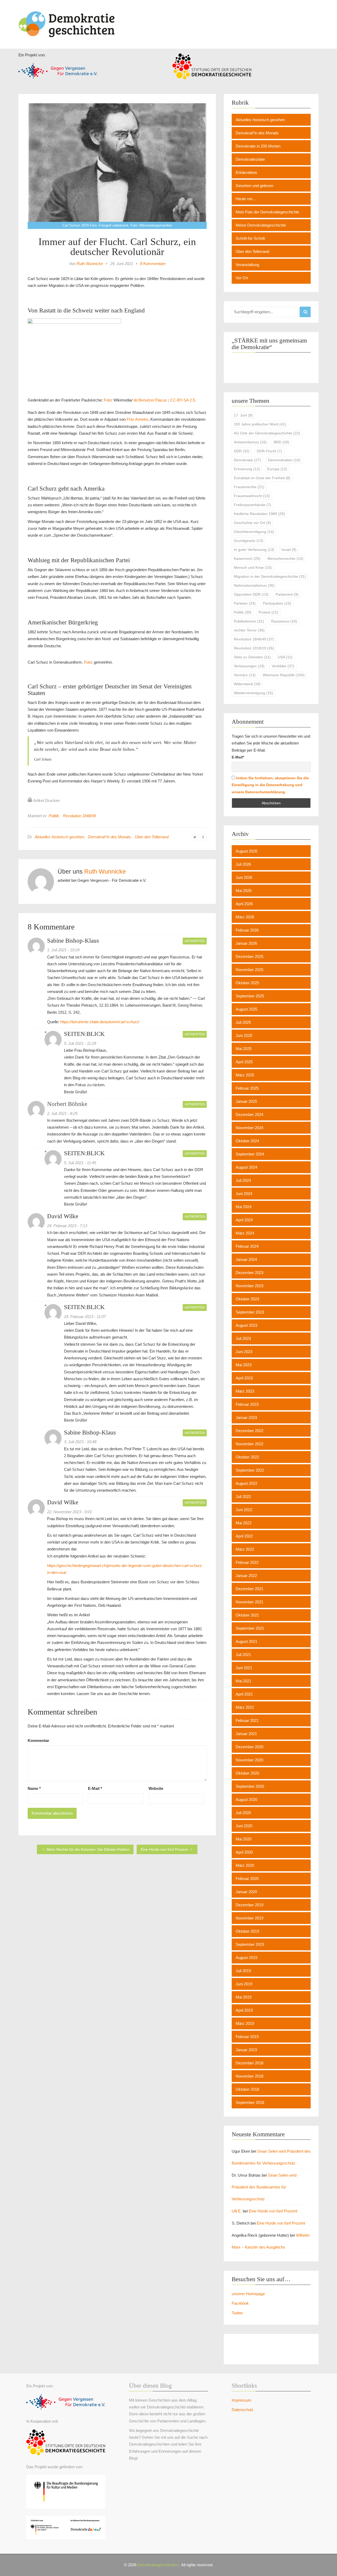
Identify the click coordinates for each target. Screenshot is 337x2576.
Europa (277, 469)
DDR (242, 451)
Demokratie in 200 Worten (258, 146)
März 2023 (245, 1391)
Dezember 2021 (249, 1589)
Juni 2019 (244, 1984)
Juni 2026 (244, 877)
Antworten (195, 941)
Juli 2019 (243, 1971)
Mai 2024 (244, 1207)
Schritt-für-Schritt (250, 238)
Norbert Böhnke (67, 1104)
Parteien (245, 603)
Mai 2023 (244, 1365)
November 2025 (249, 970)
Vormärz (245, 675)
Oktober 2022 (247, 1457)
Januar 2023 (246, 1417)
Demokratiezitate (250, 159)
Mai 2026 (244, 891)
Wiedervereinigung (253, 693)
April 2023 (244, 1378)
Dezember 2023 (249, 1273)
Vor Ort (242, 278)
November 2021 (249, 1602)
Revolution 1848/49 (79, 816)
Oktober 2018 (247, 2089)
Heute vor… (246, 199)
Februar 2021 (247, 1720)
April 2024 (244, 1220)
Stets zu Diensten (252, 657)
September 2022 (250, 1470)
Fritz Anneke (137, 419)
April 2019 (244, 2010)
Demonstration (284, 460)
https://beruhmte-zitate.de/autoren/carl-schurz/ (100, 1022)
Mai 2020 (244, 1839)
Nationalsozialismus (254, 585)
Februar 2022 (247, 1562)
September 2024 (250, 1154)
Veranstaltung (247, 265)
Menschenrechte (285, 559)
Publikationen (249, 621)
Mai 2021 (244, 1681)
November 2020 (249, 1760)
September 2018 (250, 2102)
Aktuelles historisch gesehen (59, 837)
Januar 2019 (246, 2050)
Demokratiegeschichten (158, 2565)
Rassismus (284, 621)
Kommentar (38, 1740)
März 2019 (245, 2023)
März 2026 (245, 917)
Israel (289, 550)
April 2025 (244, 1062)
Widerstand (247, 684)
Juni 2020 (244, 1826)
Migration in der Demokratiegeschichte (270, 576)
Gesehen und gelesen (254, 186)
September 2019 (250, 1944)
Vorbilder (283, 666)
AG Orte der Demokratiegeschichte (267, 433)
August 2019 (246, 1958)
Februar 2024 (247, 1246)
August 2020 (246, 1799)
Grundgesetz (249, 541)
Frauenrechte (249, 487)
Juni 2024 (244, 1194)
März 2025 (245, 1075)
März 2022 (245, 1549)
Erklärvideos (246, 172)
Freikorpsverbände (252, 505)
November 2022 (249, 1444)
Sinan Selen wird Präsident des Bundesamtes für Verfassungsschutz (264, 2187)
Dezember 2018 (249, 2063)
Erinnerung (247, 469)
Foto (108, 400)
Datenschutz (243, 2410)
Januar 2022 (246, 1576)
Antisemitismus (250, 442)
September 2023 (250, 1312)
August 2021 (246, 1641)
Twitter (237, 2313)
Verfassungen (249, 666)
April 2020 (244, 1852)
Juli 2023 (243, 1338)
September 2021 (250, 1628)
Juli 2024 (243, 1180)
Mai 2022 (244, 1523)
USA (285, 657)
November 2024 (249, 1128)
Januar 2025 (246, 1101)
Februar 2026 (247, 930)
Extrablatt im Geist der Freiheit (262, 478)
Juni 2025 (244, 1035)
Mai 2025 (244, 1049)
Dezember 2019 (249, 1905)
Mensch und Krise (253, 567)
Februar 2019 (247, 2037)
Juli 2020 (243, 1813)
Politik (54, 816)
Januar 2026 (246, 943)
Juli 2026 (243, 864)
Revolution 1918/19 (254, 648)
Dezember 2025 (249, 956)
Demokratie (247, 460)
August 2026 (246, 851)
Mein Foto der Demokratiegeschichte (267, 212)
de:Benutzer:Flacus (150, 400)
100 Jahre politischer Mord (260, 424)
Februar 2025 (247, 1088)
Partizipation (277, 603)
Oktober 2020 (247, 1773)
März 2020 (245, 1865)
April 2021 (244, 1694)
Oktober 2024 (247, 1141)
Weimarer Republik (284, 675)
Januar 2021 (246, 1734)
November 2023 (249, 1286)
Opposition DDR (251, 594)
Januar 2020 (246, 1892)
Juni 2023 (244, 1352)
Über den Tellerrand (152, 837)
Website (156, 1788)
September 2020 (250, 1786)
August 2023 (246, 1325)
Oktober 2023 (247, 1299)
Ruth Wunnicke (90, 264)
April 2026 (244, 904)
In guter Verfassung (254, 550)
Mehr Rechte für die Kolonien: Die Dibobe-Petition (88, 1849)
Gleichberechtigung (254, 532)
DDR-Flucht (269, 451)
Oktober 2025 (247, 983)
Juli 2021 (243, 1655)
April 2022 (244, 1536)
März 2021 (245, 1707)
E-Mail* (238, 757)
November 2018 (249, 2076)
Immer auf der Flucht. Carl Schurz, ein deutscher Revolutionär (117, 247)
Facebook (240, 2303)
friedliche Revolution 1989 (259, 514)
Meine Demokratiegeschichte (261, 225)
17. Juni (243, 415)
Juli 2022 (243, 1497)
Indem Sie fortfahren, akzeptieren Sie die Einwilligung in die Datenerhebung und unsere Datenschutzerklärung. (270, 785)
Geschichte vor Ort (252, 523)
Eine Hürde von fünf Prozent (165, 1849)
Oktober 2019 (247, 1931)
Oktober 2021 (247, 1615)
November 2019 (249, 1918)
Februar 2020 (247, 1879)
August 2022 (246, 1483)
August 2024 (246, 1167)
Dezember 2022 (249, 1431)
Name (34, 1788)
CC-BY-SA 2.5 (182, 400)
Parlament (287, 594)
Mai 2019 (244, 1997)
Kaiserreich (247, 559)
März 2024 (245, 1233)
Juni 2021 (244, 1668)
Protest (268, 612)
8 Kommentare (153, 264)
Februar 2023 (247, 1404)
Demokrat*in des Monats (109, 837)
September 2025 (250, 996)
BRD (282, 442)
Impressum (242, 2400)
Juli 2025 (243, 1022)
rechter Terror (249, 630)
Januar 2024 (246, 1259)
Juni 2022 (244, 1510)
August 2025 (246, 1009)
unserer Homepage (248, 2294)
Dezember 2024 (249, 1115)
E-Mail (95, 1788)
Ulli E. (237, 2211)
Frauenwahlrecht (252, 496)
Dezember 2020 (249, 1747)
